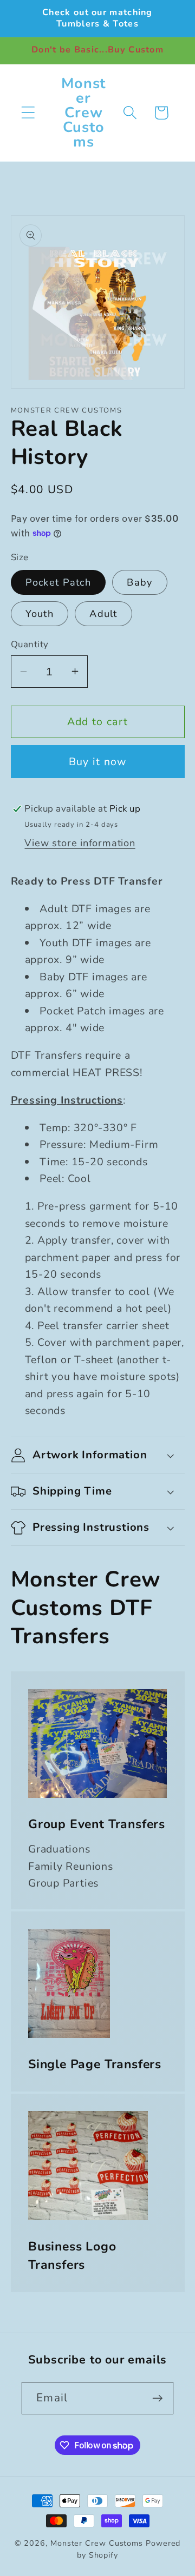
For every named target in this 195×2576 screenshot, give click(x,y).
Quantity (30, 644)
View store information (80, 843)
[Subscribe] (157, 2398)
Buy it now (98, 762)
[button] (28, 113)
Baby (139, 582)
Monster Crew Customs (98, 2543)
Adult (103, 614)
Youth (40, 614)
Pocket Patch (58, 582)
